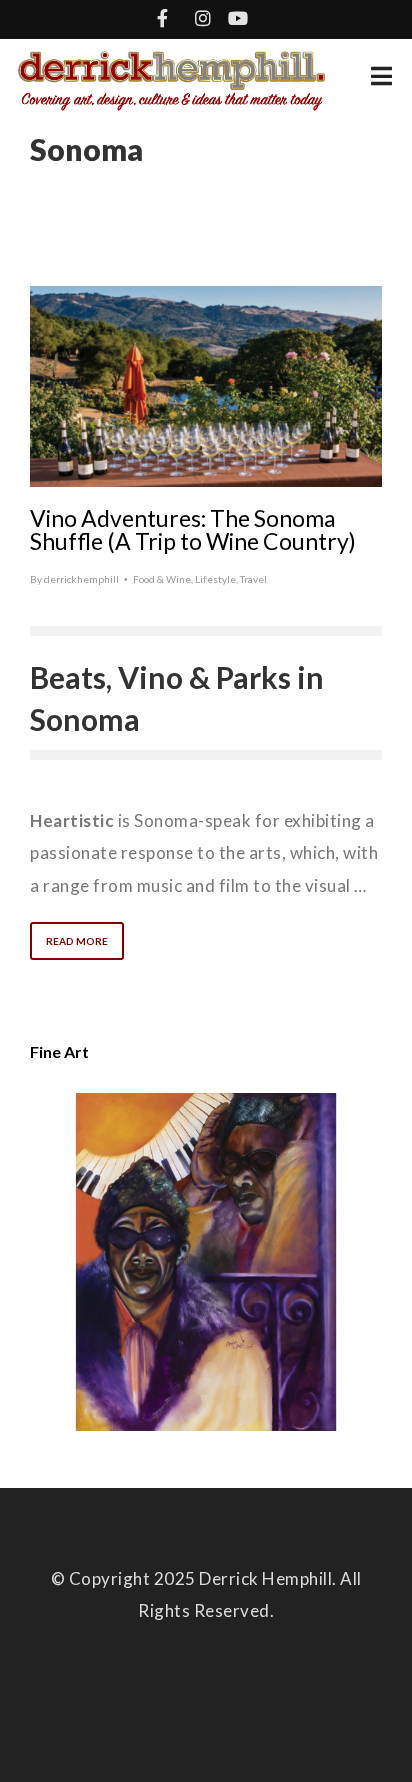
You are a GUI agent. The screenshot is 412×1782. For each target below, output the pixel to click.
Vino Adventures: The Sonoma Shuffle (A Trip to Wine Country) (193, 529)
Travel (253, 579)
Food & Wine (162, 579)
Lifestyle (215, 579)
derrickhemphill (81, 579)
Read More (77, 941)
